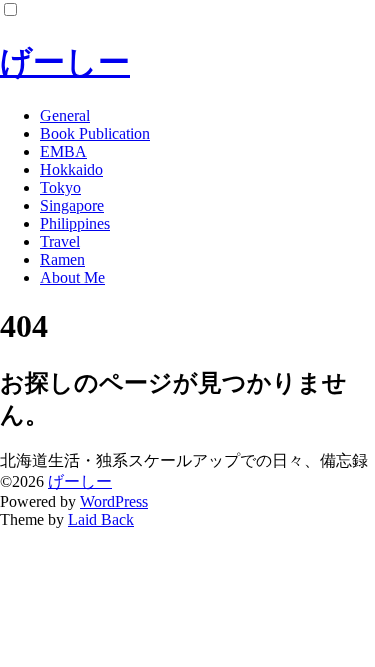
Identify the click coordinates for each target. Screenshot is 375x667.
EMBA (63, 151)
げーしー (65, 62)
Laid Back (101, 519)
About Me (72, 277)
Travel (60, 241)
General (65, 115)
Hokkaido (71, 169)
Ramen (62, 259)
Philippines (75, 223)
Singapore (72, 205)
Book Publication (95, 133)
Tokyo (60, 187)
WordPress (114, 501)
